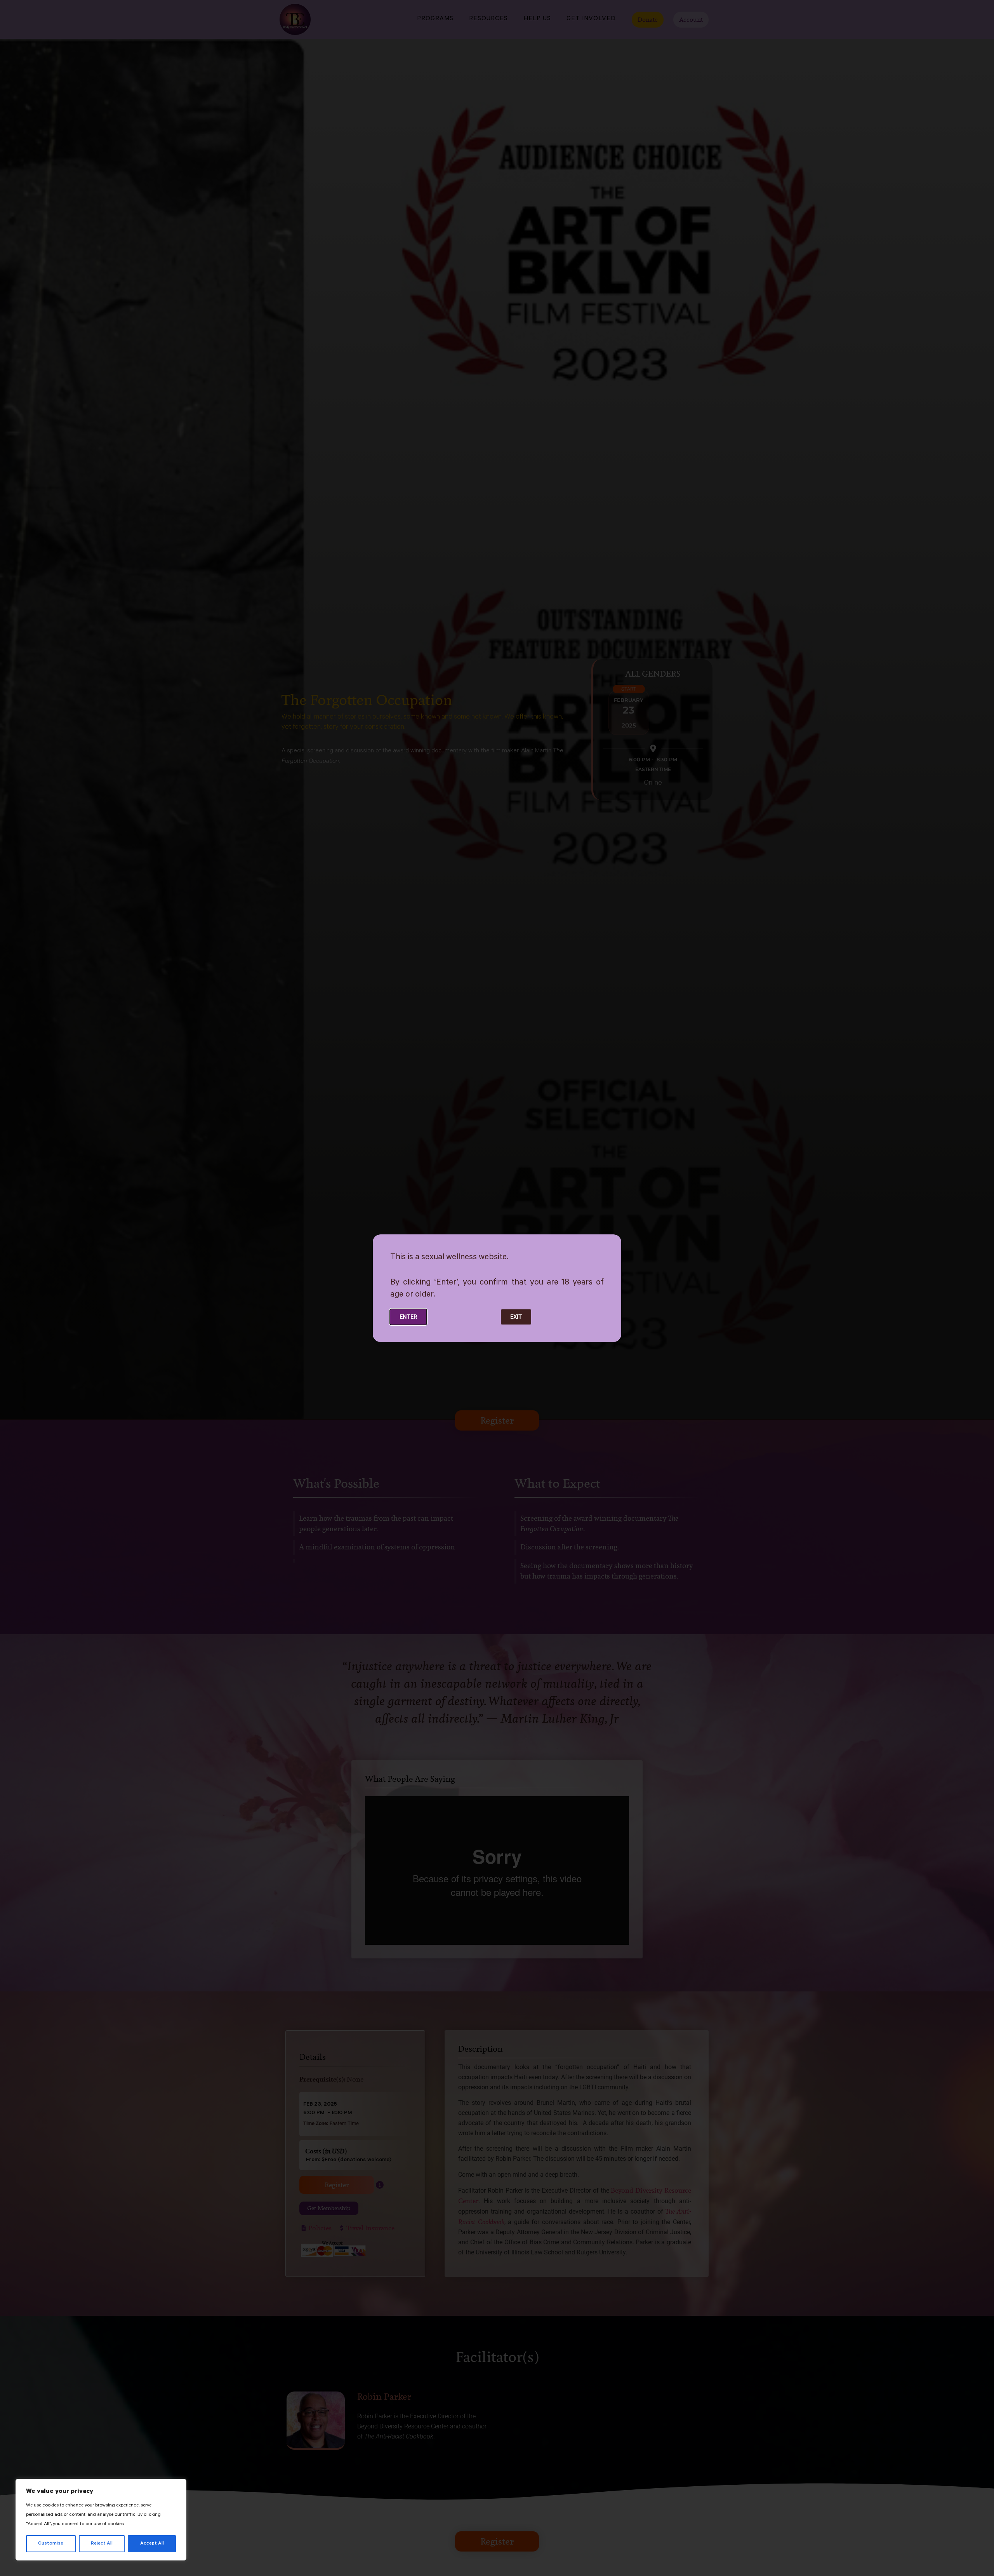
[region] (101, 2520)
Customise (51, 2544)
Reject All (102, 2544)
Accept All (152, 2544)
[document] (497, 1288)
